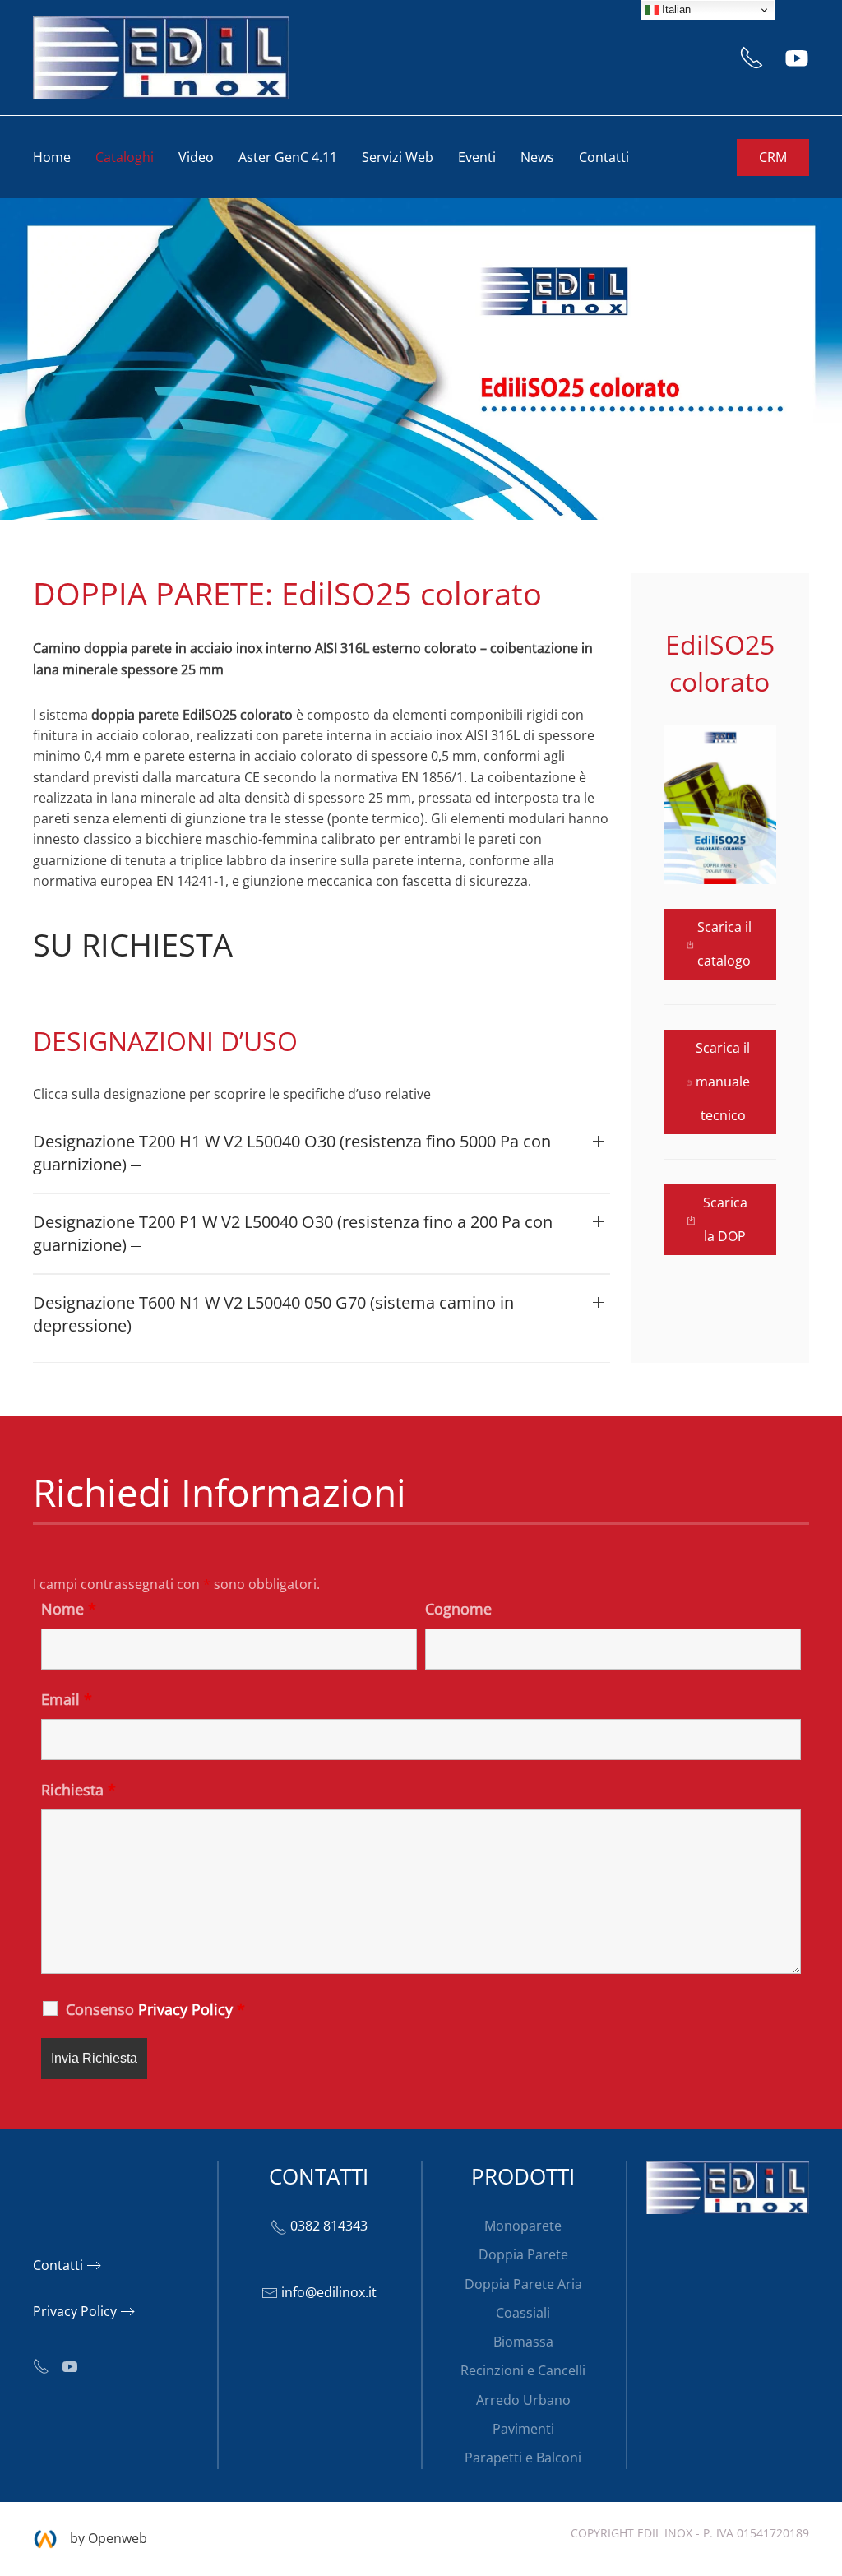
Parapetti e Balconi (523, 2458)
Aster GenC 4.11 (288, 157)
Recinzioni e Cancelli (523, 2370)
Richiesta (79, 1790)
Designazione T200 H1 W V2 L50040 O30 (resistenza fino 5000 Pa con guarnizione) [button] (292, 1153)
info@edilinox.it (329, 2292)
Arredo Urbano (523, 2400)
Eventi (477, 157)
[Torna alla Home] (161, 58)
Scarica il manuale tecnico (723, 1082)
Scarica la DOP (725, 1219)
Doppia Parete (523, 2254)
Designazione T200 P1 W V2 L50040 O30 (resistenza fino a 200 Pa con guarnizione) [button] (293, 1233)
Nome (69, 1609)
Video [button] (196, 157)
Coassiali (523, 2313)
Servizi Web (398, 157)
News (537, 157)
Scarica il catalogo (724, 944)
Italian (675, 9)
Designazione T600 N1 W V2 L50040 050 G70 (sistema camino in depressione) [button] (273, 1314)
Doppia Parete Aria (523, 2284)
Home (52, 157)
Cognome (458, 1609)
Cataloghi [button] (125, 157)
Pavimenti (523, 2429)
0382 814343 (329, 2226)
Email (67, 1699)
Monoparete (523, 2226)
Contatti (604, 157)
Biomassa (523, 2342)
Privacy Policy (75, 2311)
